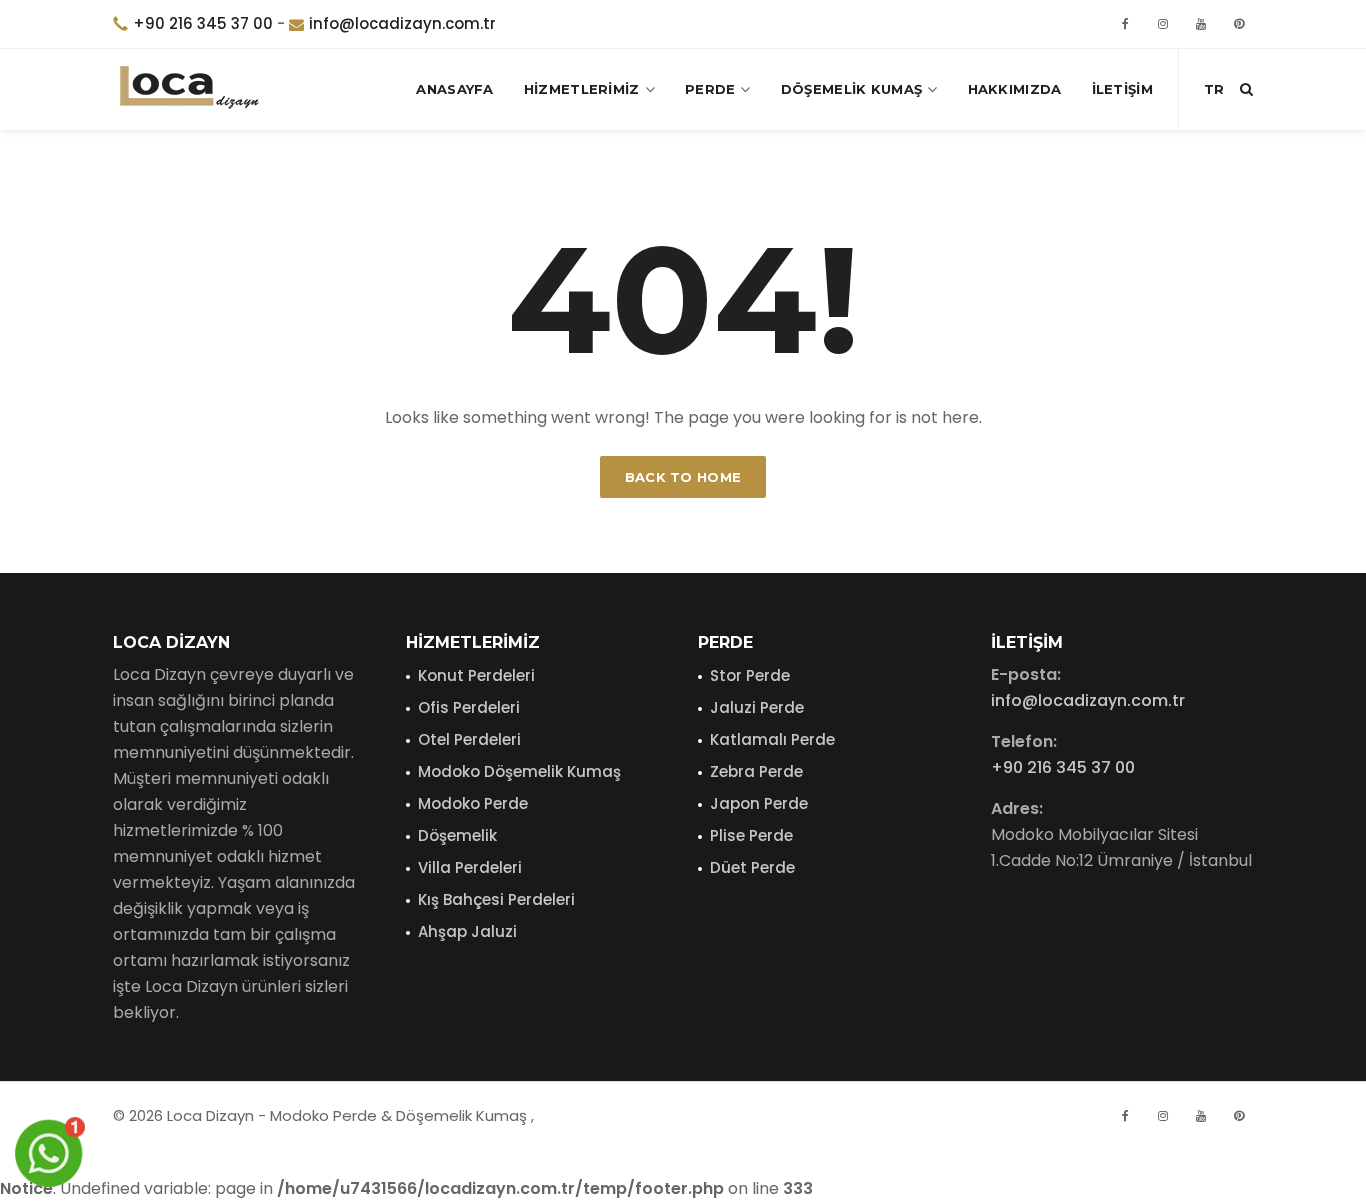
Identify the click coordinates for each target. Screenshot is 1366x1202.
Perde (710, 89)
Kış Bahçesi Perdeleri (496, 899)
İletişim (1122, 89)
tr (1214, 89)
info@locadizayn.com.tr (402, 23)
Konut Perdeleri (476, 675)
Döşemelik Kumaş (852, 89)
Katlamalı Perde (772, 739)
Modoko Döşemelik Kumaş (519, 771)
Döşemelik (457, 835)
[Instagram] (1163, 24)
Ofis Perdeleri (469, 707)
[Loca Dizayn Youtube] (1201, 1116)
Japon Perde (759, 803)
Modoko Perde (473, 803)
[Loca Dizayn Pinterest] (1239, 1116)
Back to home (683, 477)
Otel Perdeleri (469, 739)
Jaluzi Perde (757, 707)
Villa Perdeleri (470, 867)
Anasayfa (454, 89)
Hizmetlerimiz (582, 89)
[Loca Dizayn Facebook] (1125, 1116)
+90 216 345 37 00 (203, 23)
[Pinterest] (1239, 24)
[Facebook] (1125, 24)
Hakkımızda (1015, 89)
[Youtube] (1201, 24)
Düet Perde (752, 867)
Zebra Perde (756, 771)
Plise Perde (751, 835)
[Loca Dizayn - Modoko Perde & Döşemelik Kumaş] (188, 89)
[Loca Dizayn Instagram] (1163, 1116)
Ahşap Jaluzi (467, 931)
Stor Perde (750, 675)
